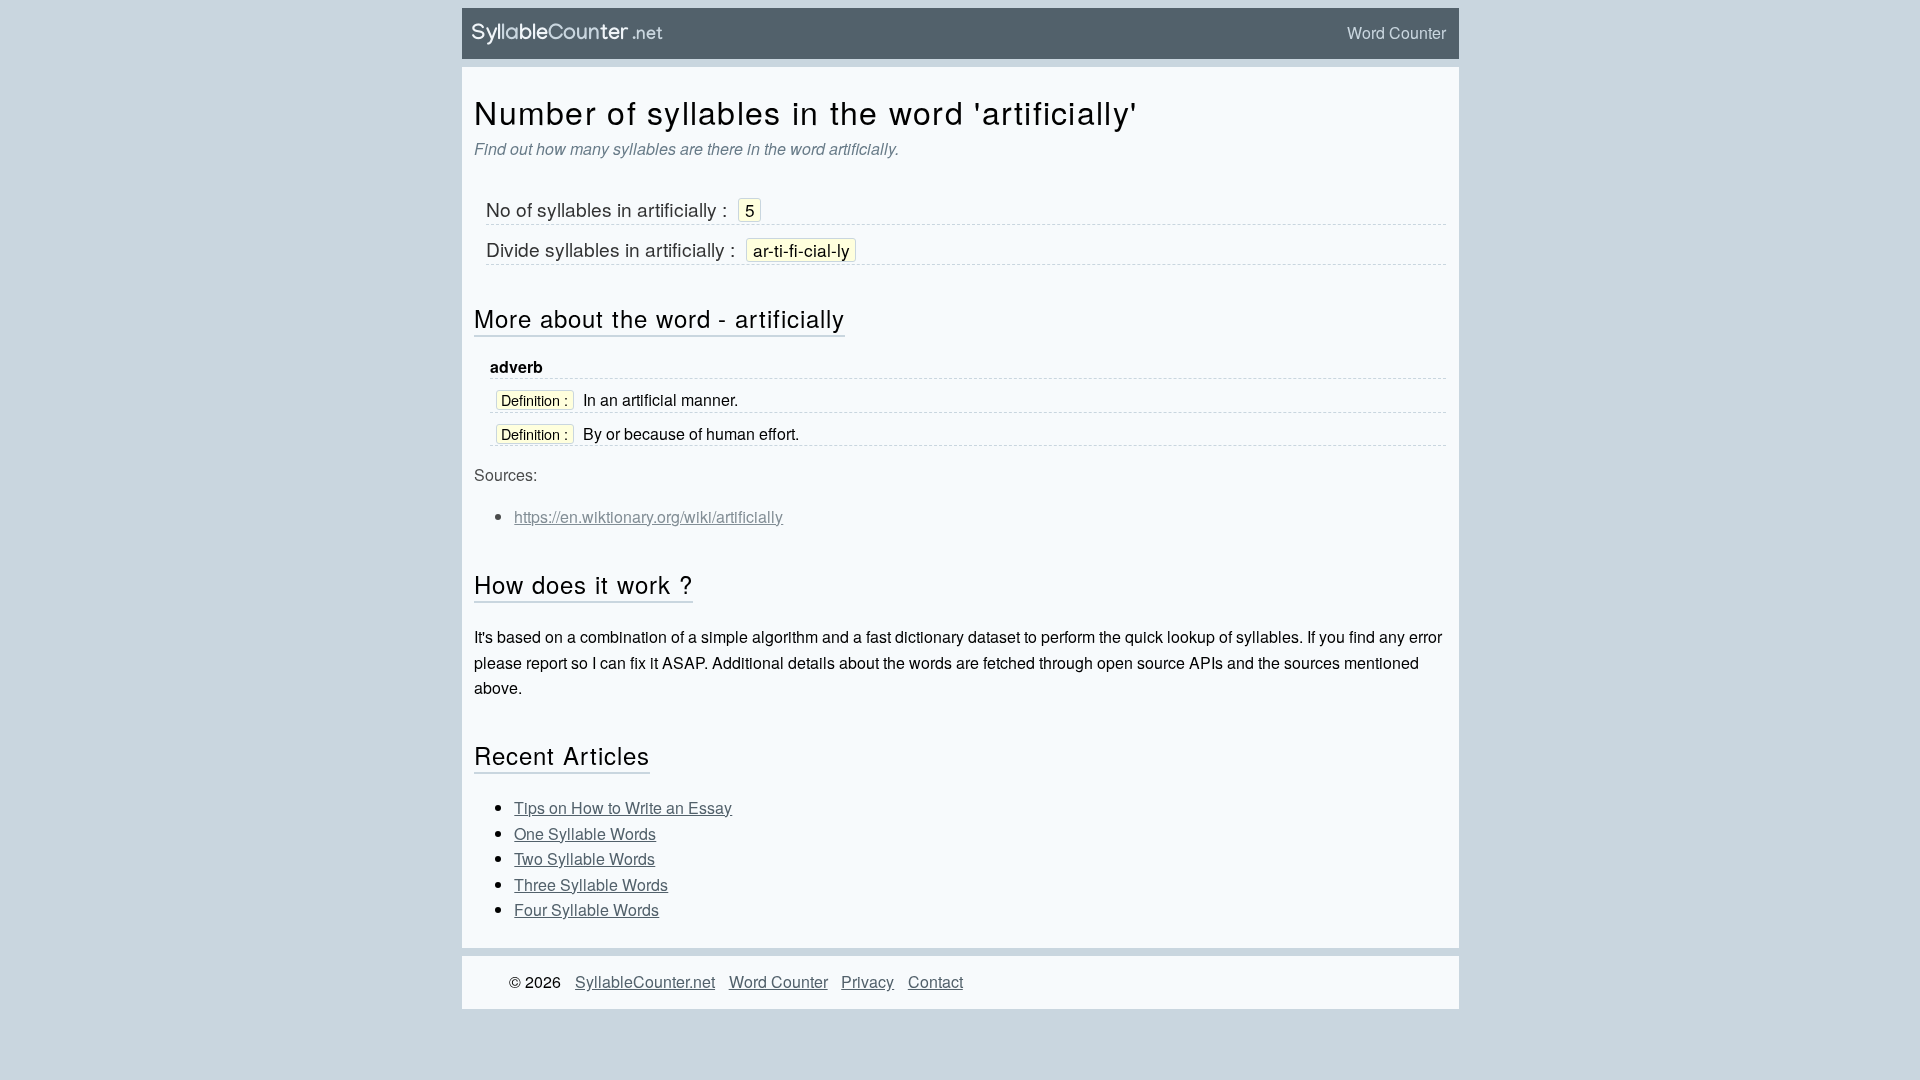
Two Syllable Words (584, 858)
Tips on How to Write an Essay (623, 807)
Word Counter (1396, 32)
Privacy (867, 981)
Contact (935, 981)
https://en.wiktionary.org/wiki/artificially (648, 516)
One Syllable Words (585, 833)
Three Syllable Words (591, 884)
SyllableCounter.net (645, 981)
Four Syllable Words (586, 909)
